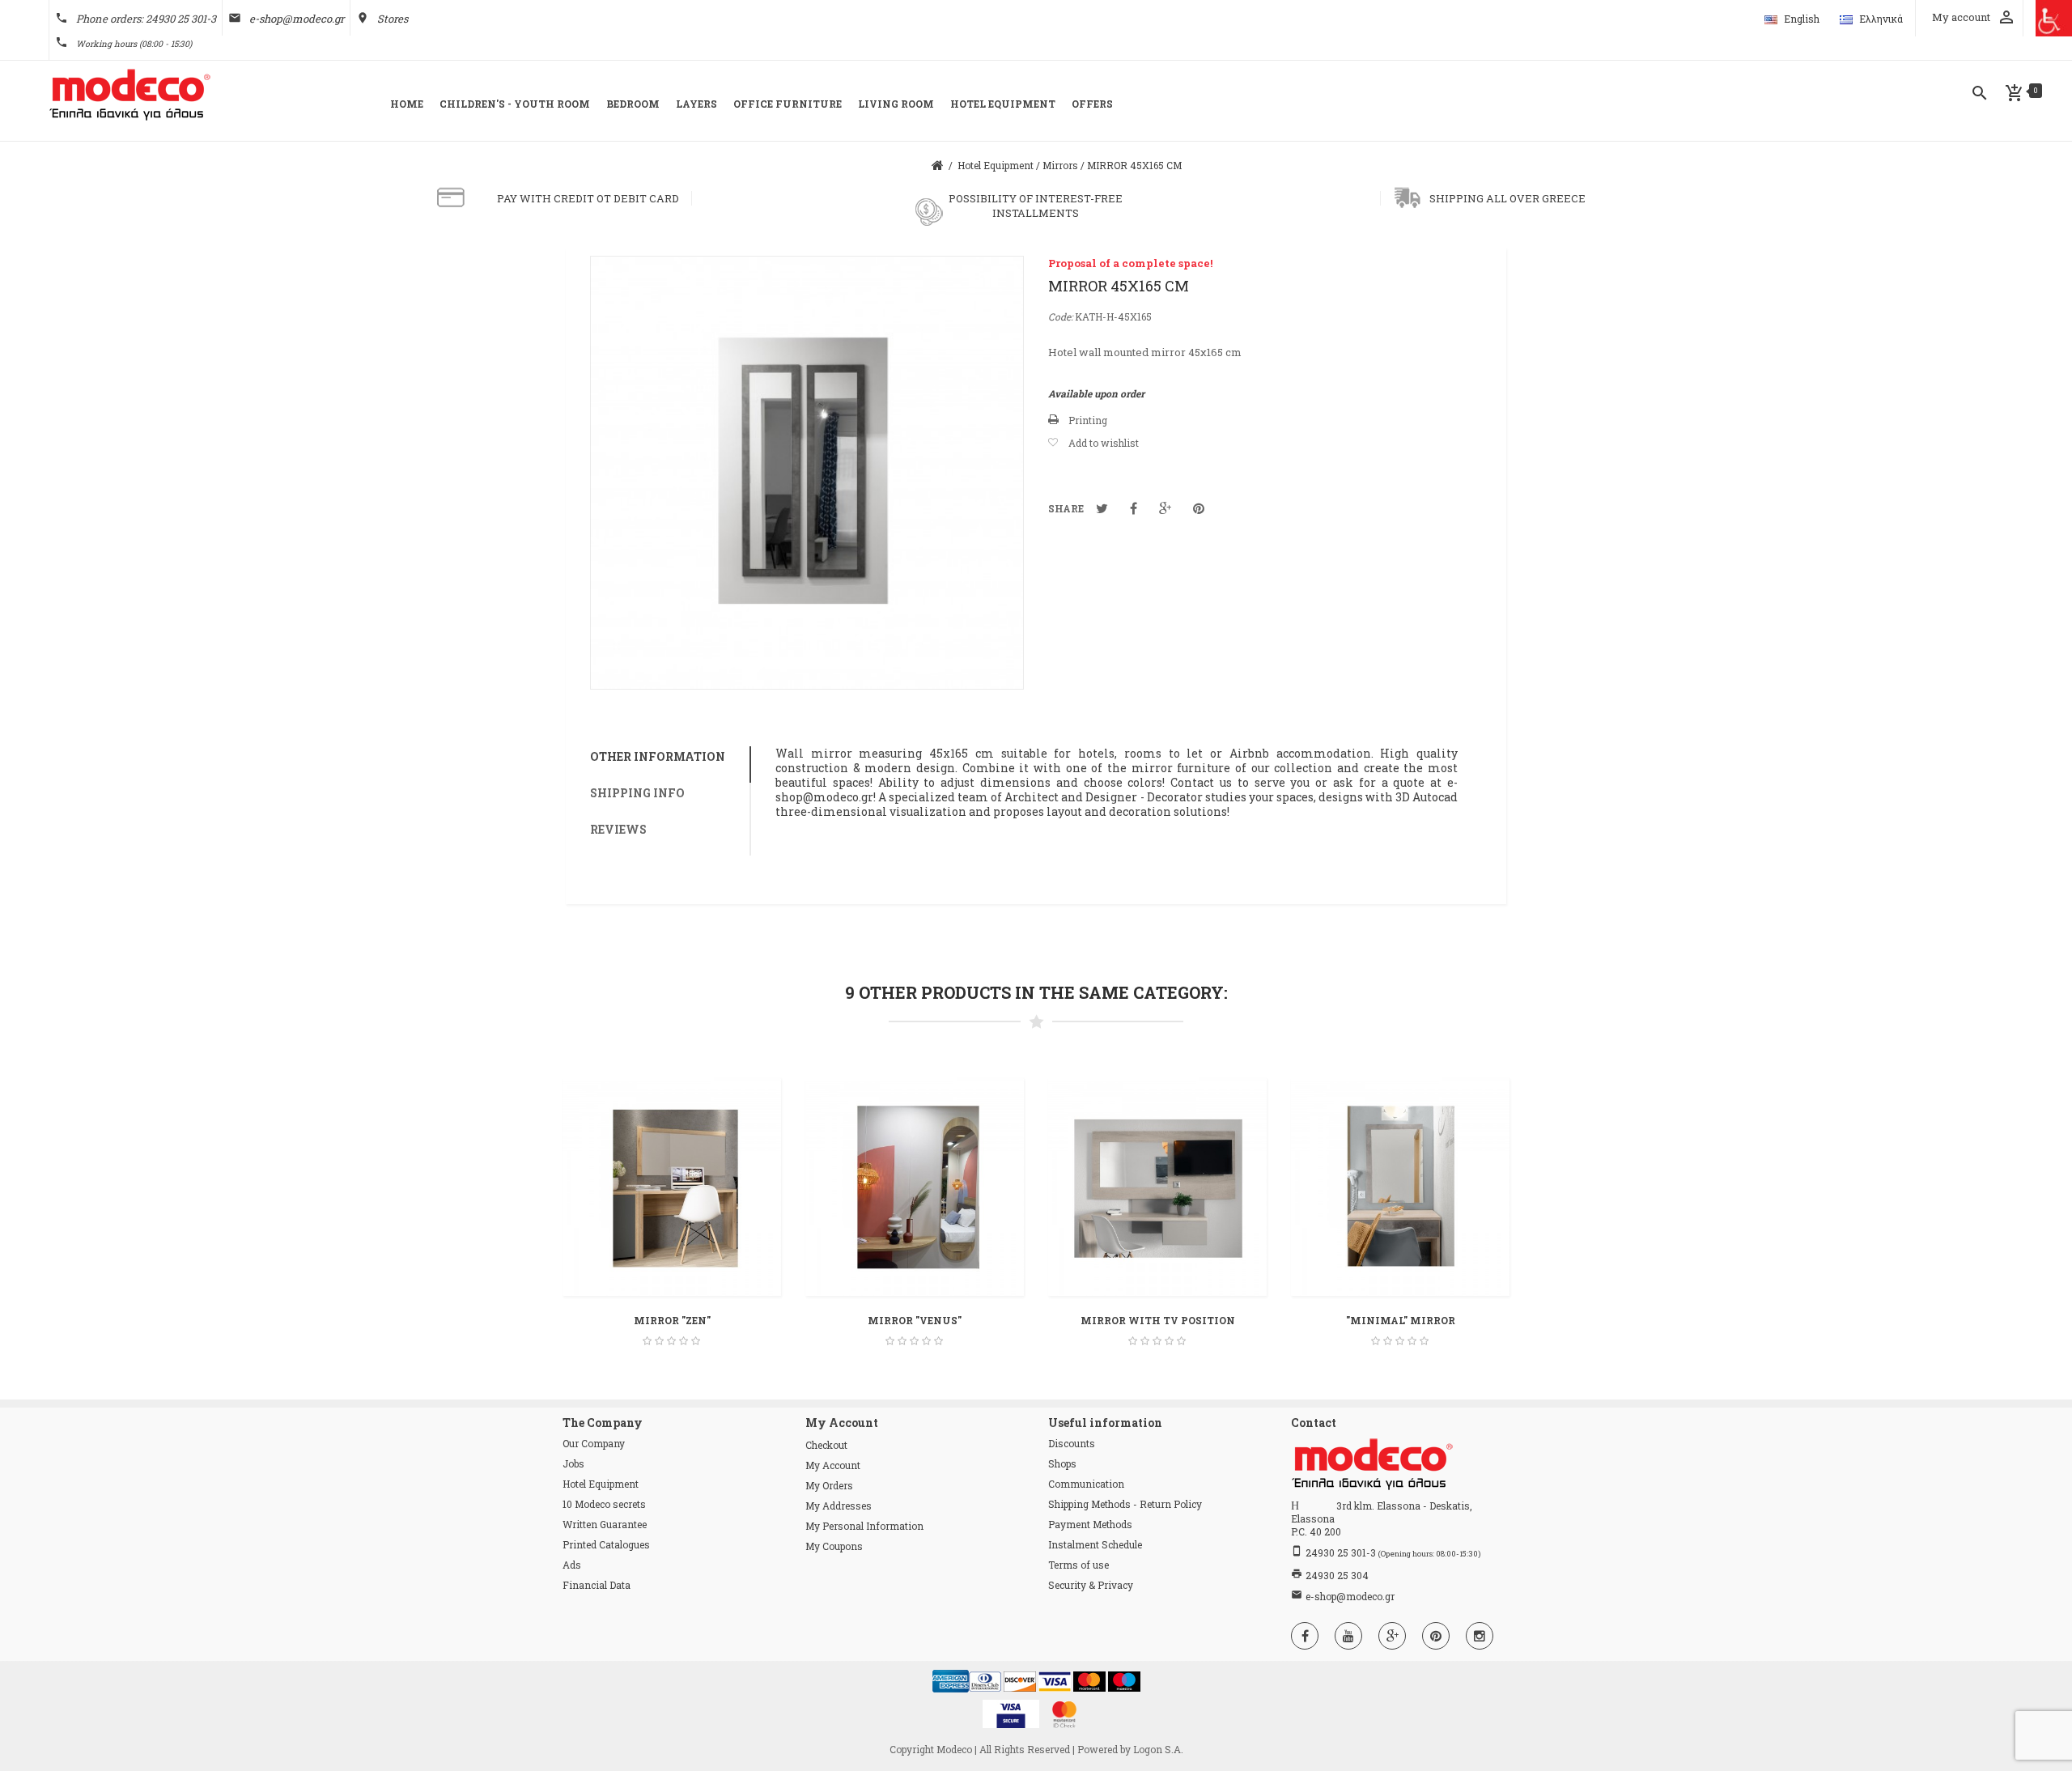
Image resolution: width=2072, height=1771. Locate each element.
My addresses (839, 1506)
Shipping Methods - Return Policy (1125, 1504)
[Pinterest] (1436, 1636)
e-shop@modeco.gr (297, 19)
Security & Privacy (1091, 1585)
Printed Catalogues (606, 1544)
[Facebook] (1305, 1636)
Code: (1060, 316)
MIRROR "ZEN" (672, 1320)
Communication (1086, 1484)
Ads (572, 1565)
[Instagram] (1480, 1636)
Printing (1088, 420)
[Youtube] (1348, 1636)
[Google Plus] (1392, 1636)
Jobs (573, 1463)
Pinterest (1199, 508)
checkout (826, 1445)
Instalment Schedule (1095, 1544)
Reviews (618, 829)
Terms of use (1078, 1565)
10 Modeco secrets (604, 1504)
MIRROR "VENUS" (915, 1320)
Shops (1062, 1463)
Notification (1134, 508)
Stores (393, 19)
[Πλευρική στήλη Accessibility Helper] (2054, 18)
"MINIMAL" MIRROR (1401, 1320)
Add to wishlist (1104, 443)
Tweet (1102, 508)
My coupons (834, 1546)
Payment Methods (1090, 1524)
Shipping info (637, 793)
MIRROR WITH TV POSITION (1158, 1320)
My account (833, 1465)
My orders (829, 1485)
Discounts (1072, 1443)
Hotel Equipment (601, 1484)
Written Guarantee (605, 1524)
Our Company (594, 1443)
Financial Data (597, 1585)
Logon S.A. (1158, 1749)
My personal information (864, 1526)
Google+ (1165, 508)
